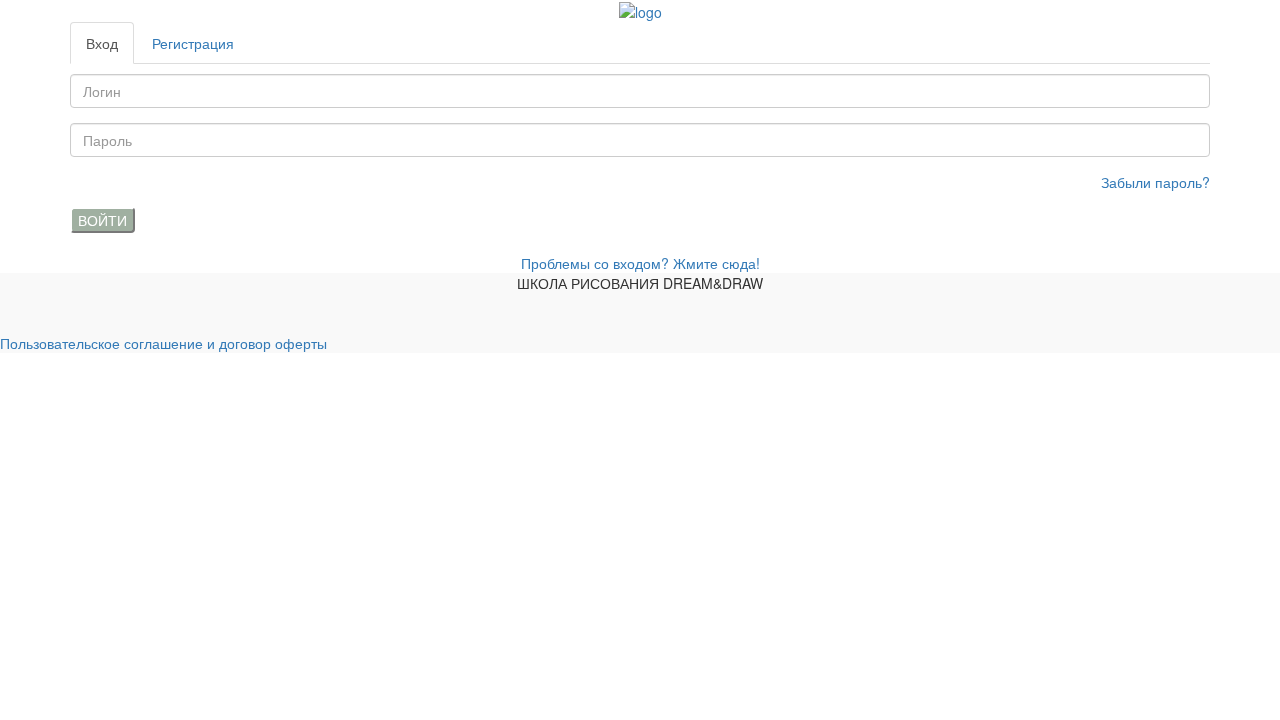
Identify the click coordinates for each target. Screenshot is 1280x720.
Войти (102, 220)
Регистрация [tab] (193, 43)
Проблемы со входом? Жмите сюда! (640, 263)
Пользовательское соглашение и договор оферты (163, 343)
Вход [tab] (102, 43)
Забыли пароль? (1155, 182)
